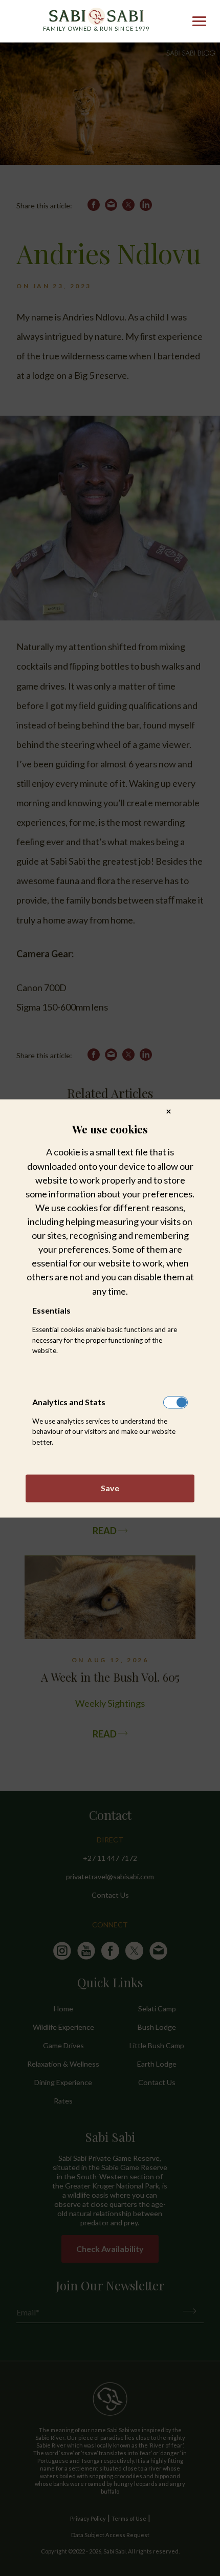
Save (110, 1488)
